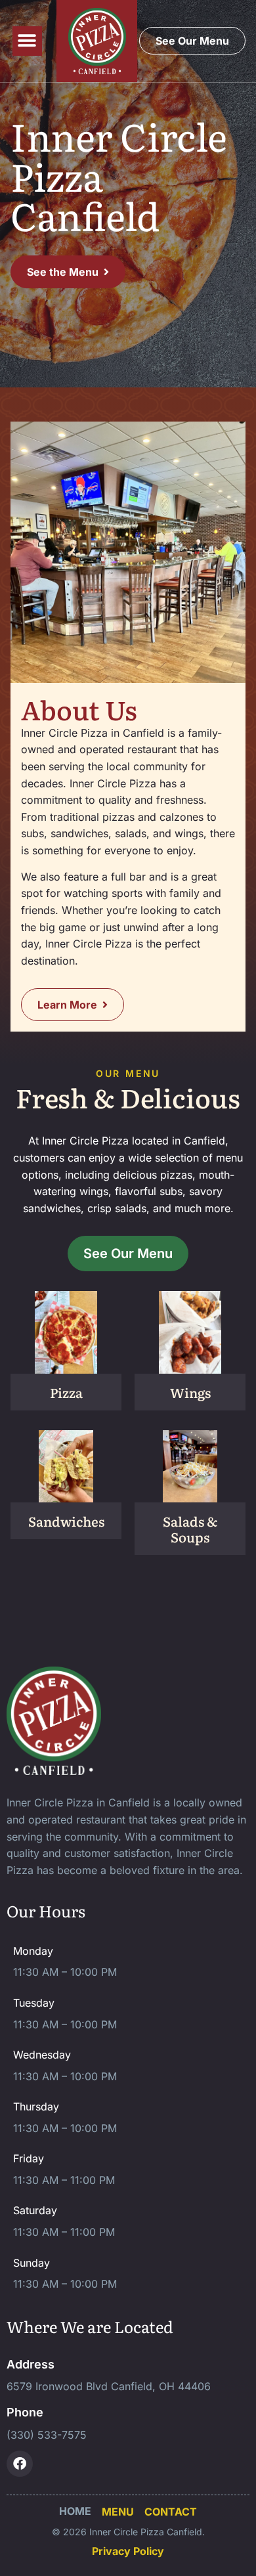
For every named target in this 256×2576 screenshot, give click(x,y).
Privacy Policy (128, 2551)
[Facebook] (20, 2464)
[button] (27, 41)
